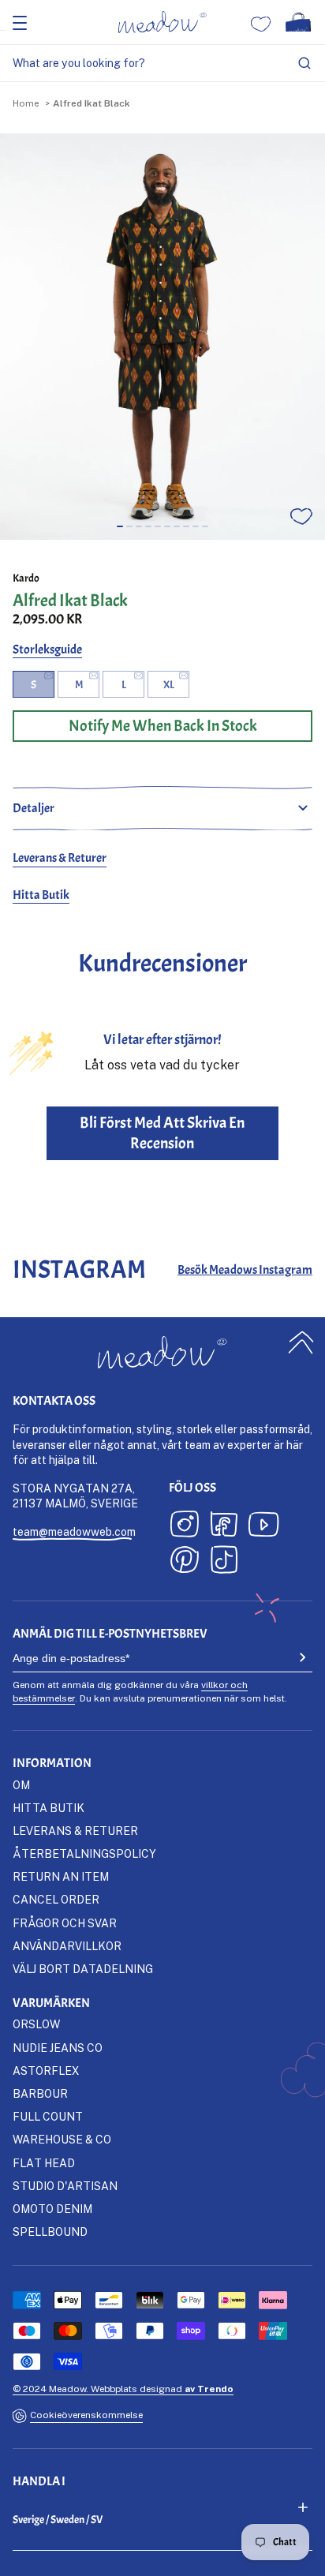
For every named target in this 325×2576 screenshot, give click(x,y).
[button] (120, 526)
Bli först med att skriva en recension (162, 1133)
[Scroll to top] (301, 1342)
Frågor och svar (65, 1923)
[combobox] (162, 64)
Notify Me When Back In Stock (163, 726)
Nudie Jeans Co (58, 2048)
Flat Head (44, 2163)
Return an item (61, 1876)
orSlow (36, 2024)
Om (21, 1785)
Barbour (40, 2093)
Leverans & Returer (60, 858)
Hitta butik (49, 1808)
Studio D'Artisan (65, 2186)
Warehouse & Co (62, 2139)
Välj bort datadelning (83, 1969)
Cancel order (56, 1899)
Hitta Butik (41, 895)
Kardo (26, 578)
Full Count (48, 2116)
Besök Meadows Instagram (245, 1270)
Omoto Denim (52, 2209)
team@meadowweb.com (74, 1531)
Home (26, 103)
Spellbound (50, 2232)
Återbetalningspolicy (84, 1853)
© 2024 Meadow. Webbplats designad (123, 2389)
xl (169, 685)
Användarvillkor (67, 1946)
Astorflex (46, 2071)
